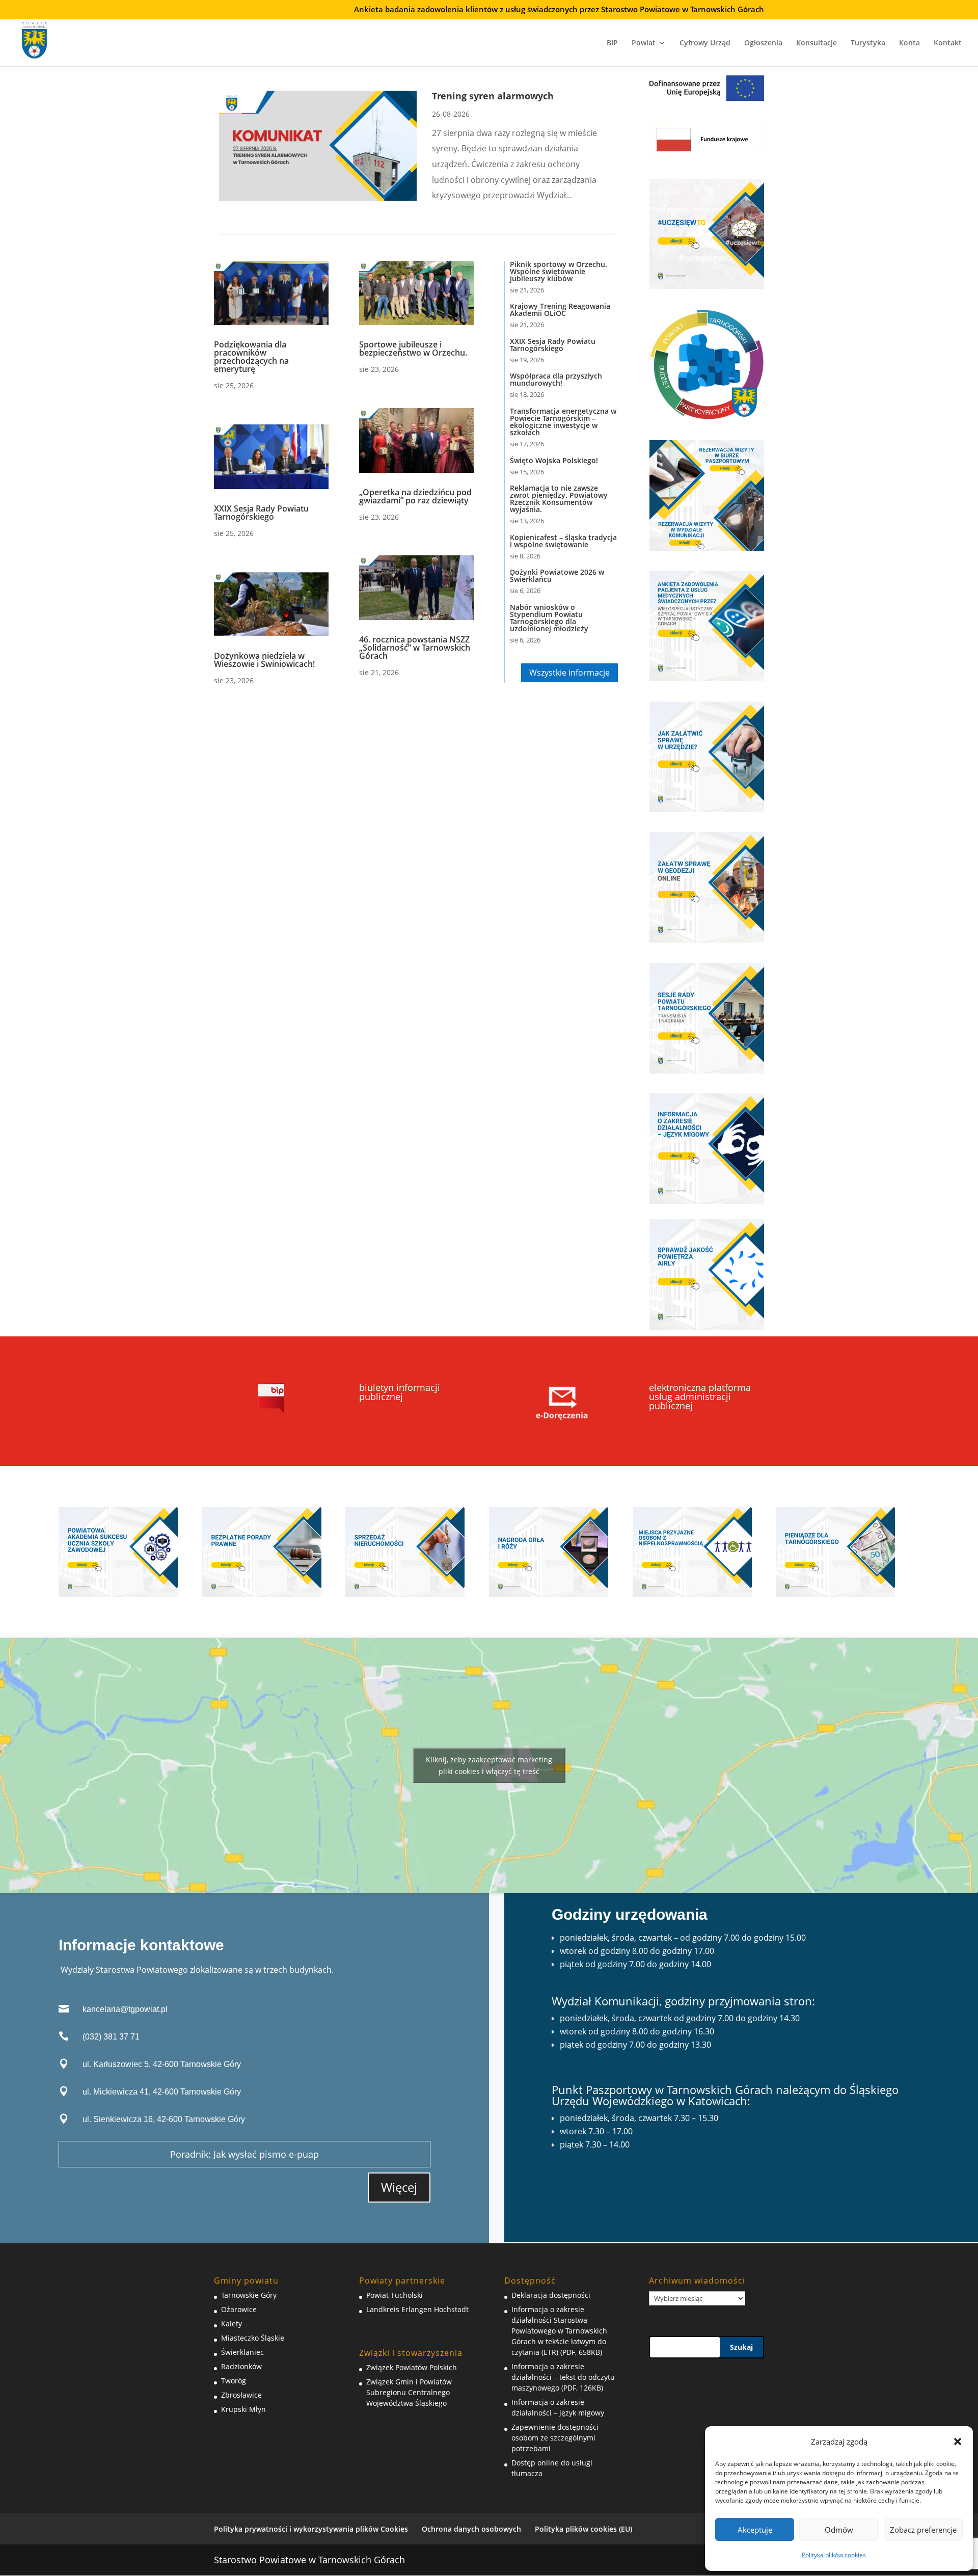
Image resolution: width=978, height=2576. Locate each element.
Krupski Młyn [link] (243, 2409)
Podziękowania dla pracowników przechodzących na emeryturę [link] (251, 357)
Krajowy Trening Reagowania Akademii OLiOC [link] (560, 310)
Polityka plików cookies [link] (834, 2555)
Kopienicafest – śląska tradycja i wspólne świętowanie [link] (563, 541)
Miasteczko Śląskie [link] (253, 2338)
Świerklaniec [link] (242, 2352)
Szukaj (741, 2347)
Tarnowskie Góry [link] (249, 2295)
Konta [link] (909, 43)
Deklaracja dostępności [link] (551, 2295)
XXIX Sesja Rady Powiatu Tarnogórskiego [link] (261, 513)
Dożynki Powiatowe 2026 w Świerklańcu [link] (557, 575)
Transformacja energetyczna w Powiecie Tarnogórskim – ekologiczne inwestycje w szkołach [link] (563, 422)
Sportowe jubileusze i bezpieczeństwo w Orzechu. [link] (413, 348)
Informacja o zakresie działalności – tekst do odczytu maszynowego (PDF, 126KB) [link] (563, 2377)
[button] (958, 2441)
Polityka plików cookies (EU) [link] (583, 2529)
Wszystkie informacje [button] (569, 673)
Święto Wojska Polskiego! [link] (555, 460)
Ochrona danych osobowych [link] (471, 2529)
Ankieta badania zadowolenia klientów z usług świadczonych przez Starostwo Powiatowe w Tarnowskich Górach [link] (559, 10)
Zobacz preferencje (923, 2530)
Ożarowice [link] (239, 2309)
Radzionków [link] (241, 2366)
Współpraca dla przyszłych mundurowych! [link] (556, 379)
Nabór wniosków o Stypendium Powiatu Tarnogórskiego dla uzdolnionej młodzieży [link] (549, 618)
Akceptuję (755, 2530)
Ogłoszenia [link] (763, 43)
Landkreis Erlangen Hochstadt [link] (417, 2309)
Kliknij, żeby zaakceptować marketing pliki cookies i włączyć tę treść (489, 1765)
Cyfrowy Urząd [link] (705, 43)
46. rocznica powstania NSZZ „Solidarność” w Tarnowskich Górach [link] (415, 648)
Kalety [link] (232, 2324)
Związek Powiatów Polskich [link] (412, 2367)
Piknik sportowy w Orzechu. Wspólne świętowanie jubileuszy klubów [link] (559, 271)
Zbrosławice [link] (241, 2395)
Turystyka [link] (868, 43)
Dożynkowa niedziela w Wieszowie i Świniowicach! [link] (264, 660)
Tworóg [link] (234, 2381)
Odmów (839, 2530)
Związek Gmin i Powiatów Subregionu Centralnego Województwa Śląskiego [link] (409, 2392)
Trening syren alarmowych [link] (493, 96)
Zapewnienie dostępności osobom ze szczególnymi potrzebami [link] (555, 2438)
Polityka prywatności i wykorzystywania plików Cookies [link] (311, 2529)
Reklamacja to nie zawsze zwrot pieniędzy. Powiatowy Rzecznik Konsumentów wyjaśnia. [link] (559, 499)
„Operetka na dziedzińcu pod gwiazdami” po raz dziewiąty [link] (415, 496)
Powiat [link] (644, 43)
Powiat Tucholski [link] (395, 2295)
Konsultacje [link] (817, 43)
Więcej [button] (399, 2187)
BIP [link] (612, 43)
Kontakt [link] (948, 43)
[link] (35, 38)
